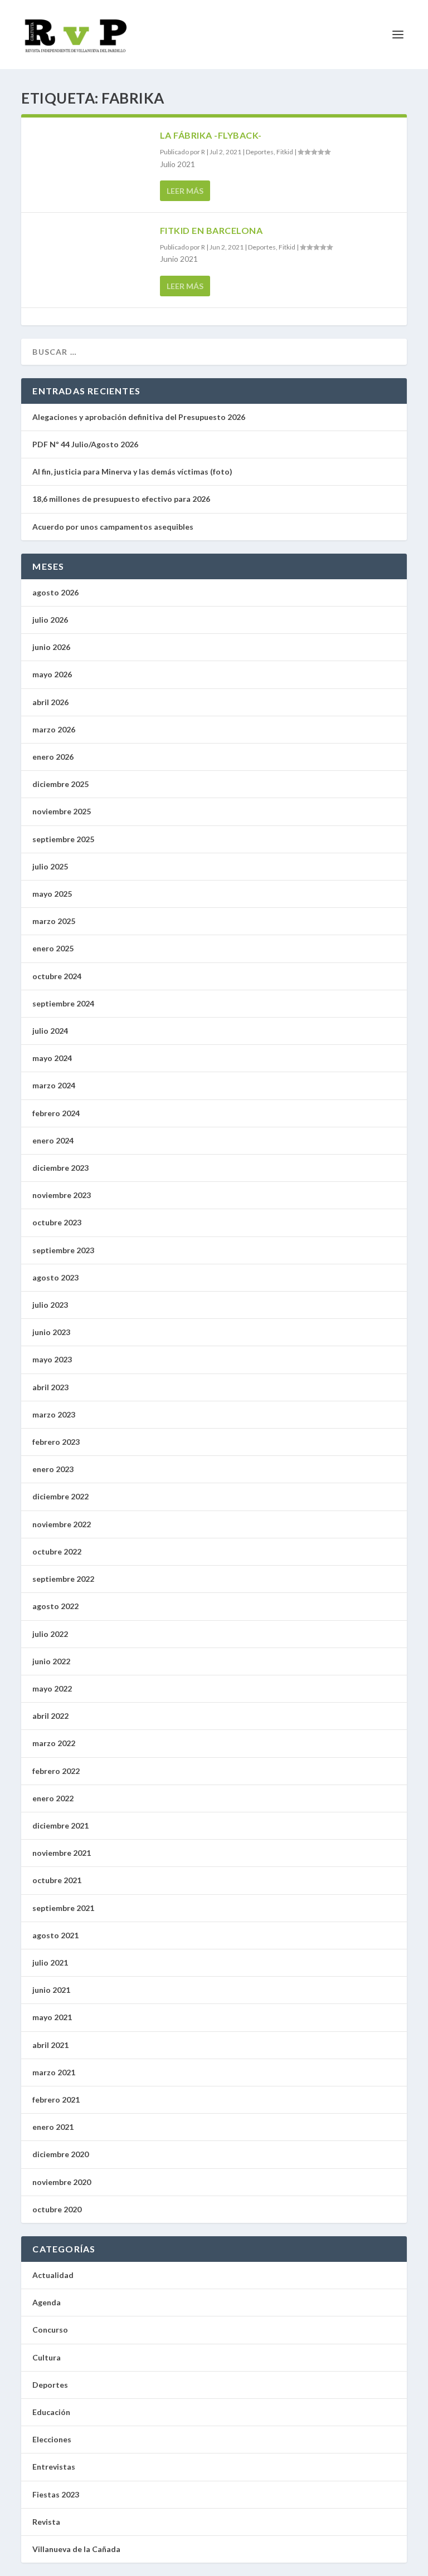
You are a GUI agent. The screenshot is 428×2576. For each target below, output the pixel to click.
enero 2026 (53, 757)
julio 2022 (50, 1634)
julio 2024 (50, 1031)
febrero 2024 (56, 1113)
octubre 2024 (57, 976)
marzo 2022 (54, 1743)
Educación (51, 2412)
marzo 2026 (54, 729)
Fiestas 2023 (56, 2494)
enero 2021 (53, 2127)
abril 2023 (50, 1387)
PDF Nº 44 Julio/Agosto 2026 (85, 444)
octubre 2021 (57, 1880)
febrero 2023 (56, 1442)
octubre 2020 (57, 2209)
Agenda (47, 2302)
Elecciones (52, 2439)
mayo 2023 (52, 1359)
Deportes (260, 152)
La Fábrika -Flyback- (211, 135)
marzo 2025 (54, 921)
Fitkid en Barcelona (211, 230)
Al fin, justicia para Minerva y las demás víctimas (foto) (133, 471)
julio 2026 (50, 620)
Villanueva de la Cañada (76, 2549)
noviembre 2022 (62, 1524)
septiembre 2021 (63, 1908)
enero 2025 (53, 948)
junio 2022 (51, 1661)
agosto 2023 (55, 1277)
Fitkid (285, 152)
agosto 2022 (55, 1606)
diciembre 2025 (60, 784)
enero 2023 (53, 1469)
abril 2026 (50, 702)
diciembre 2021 (60, 1825)
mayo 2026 (52, 674)
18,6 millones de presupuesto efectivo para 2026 (121, 499)
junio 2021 (51, 1990)
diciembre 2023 (60, 1168)
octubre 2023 (57, 1222)
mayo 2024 (52, 1058)
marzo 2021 (54, 2072)
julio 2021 (50, 1962)
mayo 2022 (52, 1688)
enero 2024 (53, 1140)
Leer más (185, 191)
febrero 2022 (56, 1771)
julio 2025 (50, 866)
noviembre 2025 (62, 811)
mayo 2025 (52, 894)
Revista (46, 2522)
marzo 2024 (54, 1085)
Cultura (47, 2357)
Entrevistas (54, 2467)
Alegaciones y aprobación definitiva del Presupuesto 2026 (139, 417)
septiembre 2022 (63, 1579)
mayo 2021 (52, 2017)
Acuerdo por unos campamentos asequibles (113, 527)
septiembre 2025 (63, 839)
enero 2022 (53, 1798)
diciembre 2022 (60, 1496)
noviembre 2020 (62, 2182)
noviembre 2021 (62, 1853)
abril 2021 (50, 2045)
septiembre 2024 (63, 1003)
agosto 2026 (55, 592)
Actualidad (53, 2275)
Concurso (50, 2330)
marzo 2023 (54, 1414)
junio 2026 (51, 647)
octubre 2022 (57, 1551)
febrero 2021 (56, 2100)
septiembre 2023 (63, 1250)
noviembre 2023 (62, 1195)
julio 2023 (50, 1305)
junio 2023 (51, 1332)
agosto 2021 (55, 1935)
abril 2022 (50, 1716)
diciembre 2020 (60, 2154)
